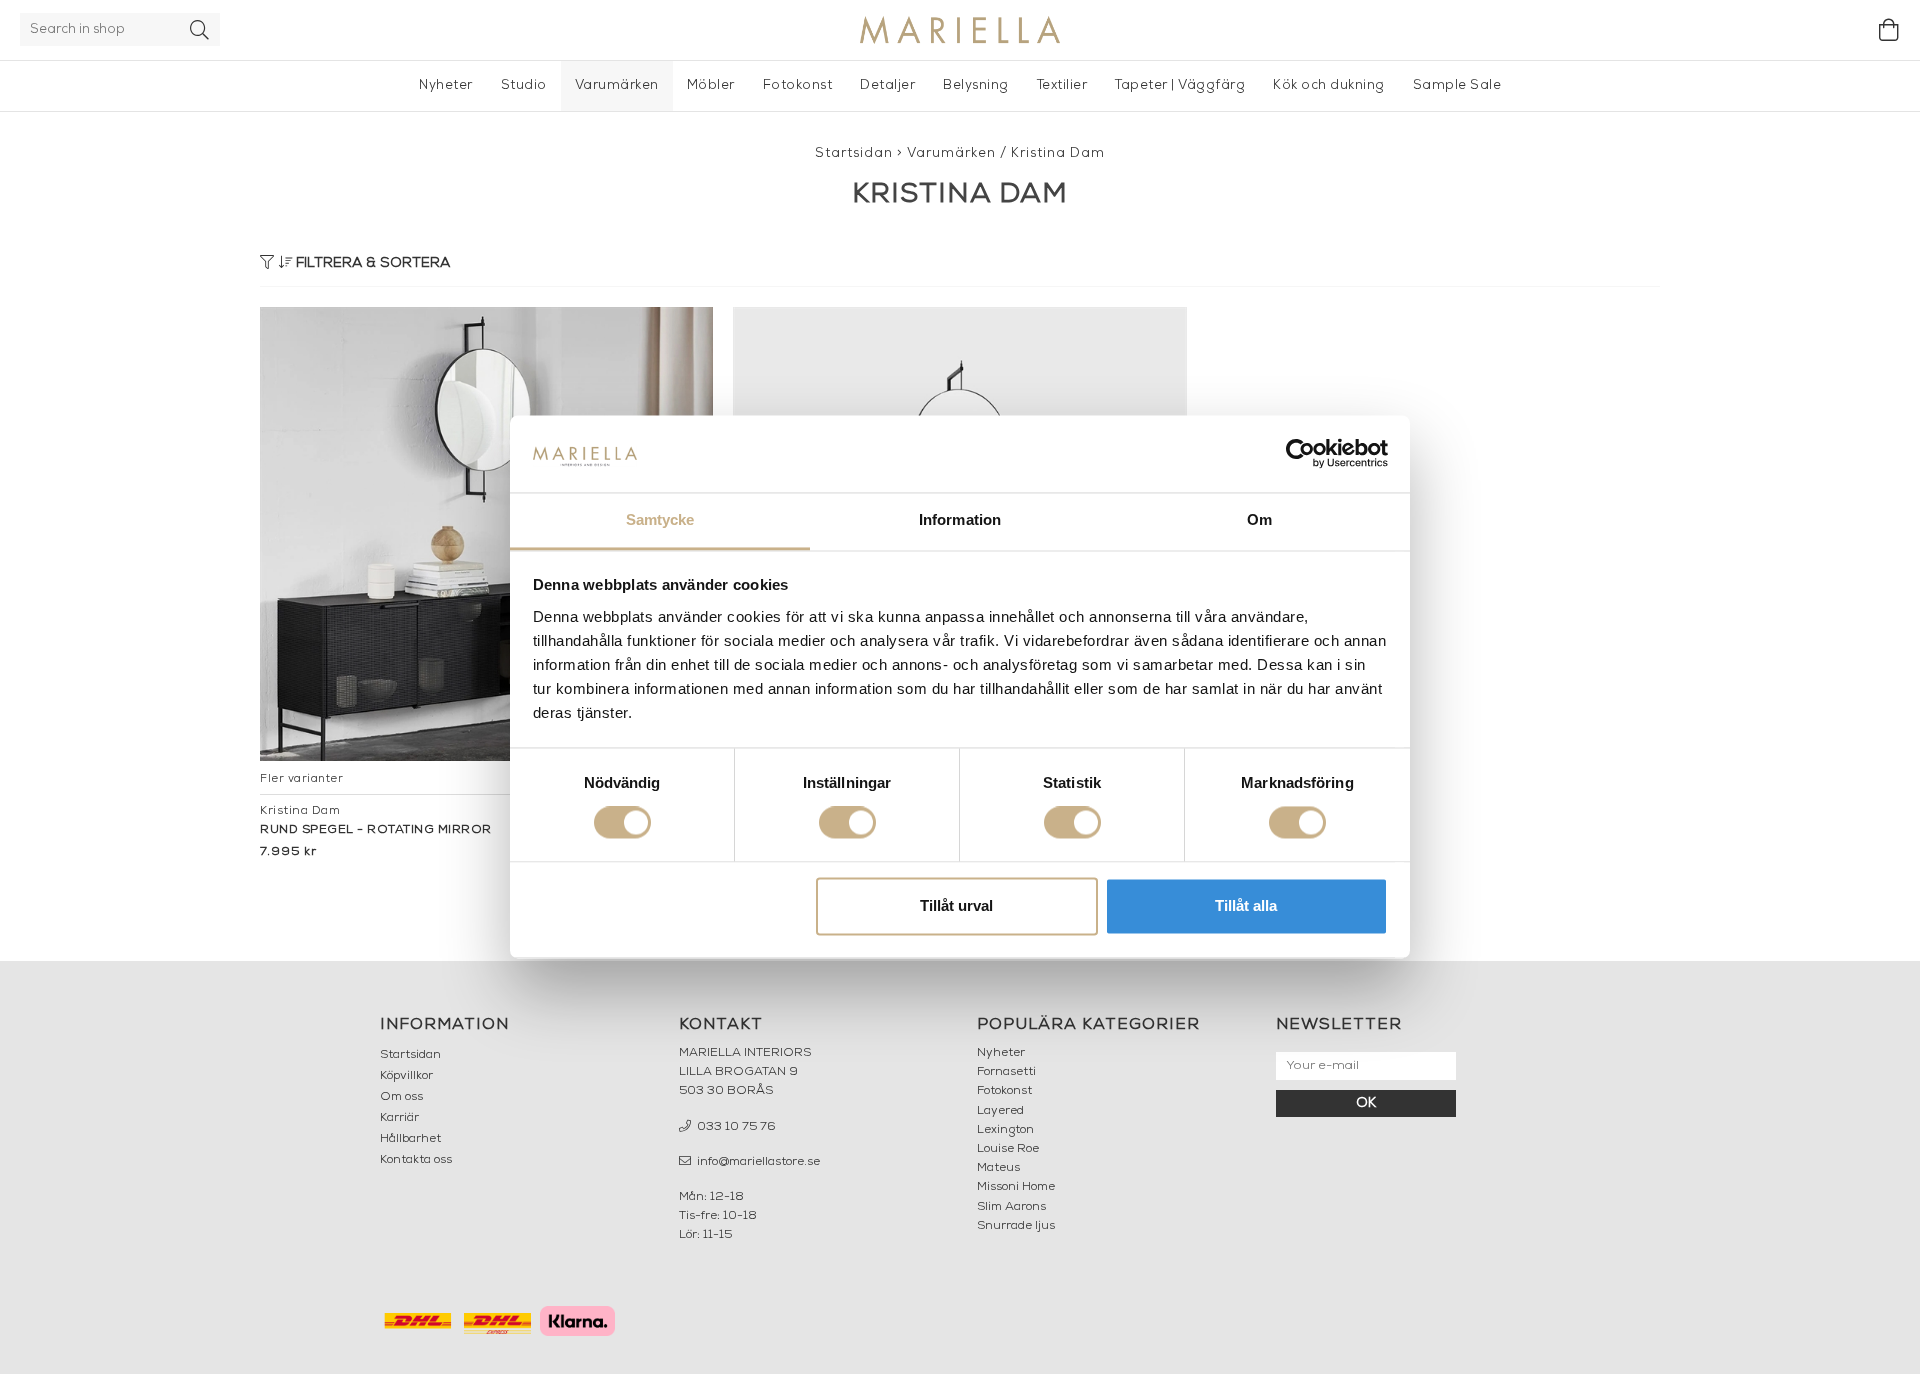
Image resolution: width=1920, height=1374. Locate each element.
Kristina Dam (1058, 153)
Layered (1000, 1111)
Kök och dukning (1329, 85)
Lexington (1005, 1130)
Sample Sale (1457, 85)
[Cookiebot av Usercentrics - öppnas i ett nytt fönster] (1300, 454)
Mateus (998, 1168)
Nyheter (446, 85)
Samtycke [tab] (660, 519)
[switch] (847, 823)
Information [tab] (960, 519)
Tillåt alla (1246, 905)
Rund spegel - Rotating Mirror (376, 830)
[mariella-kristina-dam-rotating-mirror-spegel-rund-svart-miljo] (486, 533)
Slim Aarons (1011, 1207)
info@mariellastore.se (757, 1162)
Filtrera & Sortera (371, 263)
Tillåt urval (956, 905)
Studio (524, 85)
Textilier (1062, 85)
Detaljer (887, 85)
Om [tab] (1259, 519)
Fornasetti (1006, 1072)
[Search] (200, 29)
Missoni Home (1016, 1187)
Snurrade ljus (1016, 1226)
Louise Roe (1008, 1149)
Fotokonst (798, 85)
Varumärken (617, 85)
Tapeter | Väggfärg (1180, 85)
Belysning (976, 85)
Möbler (711, 85)
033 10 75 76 (735, 1127)
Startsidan (854, 153)
